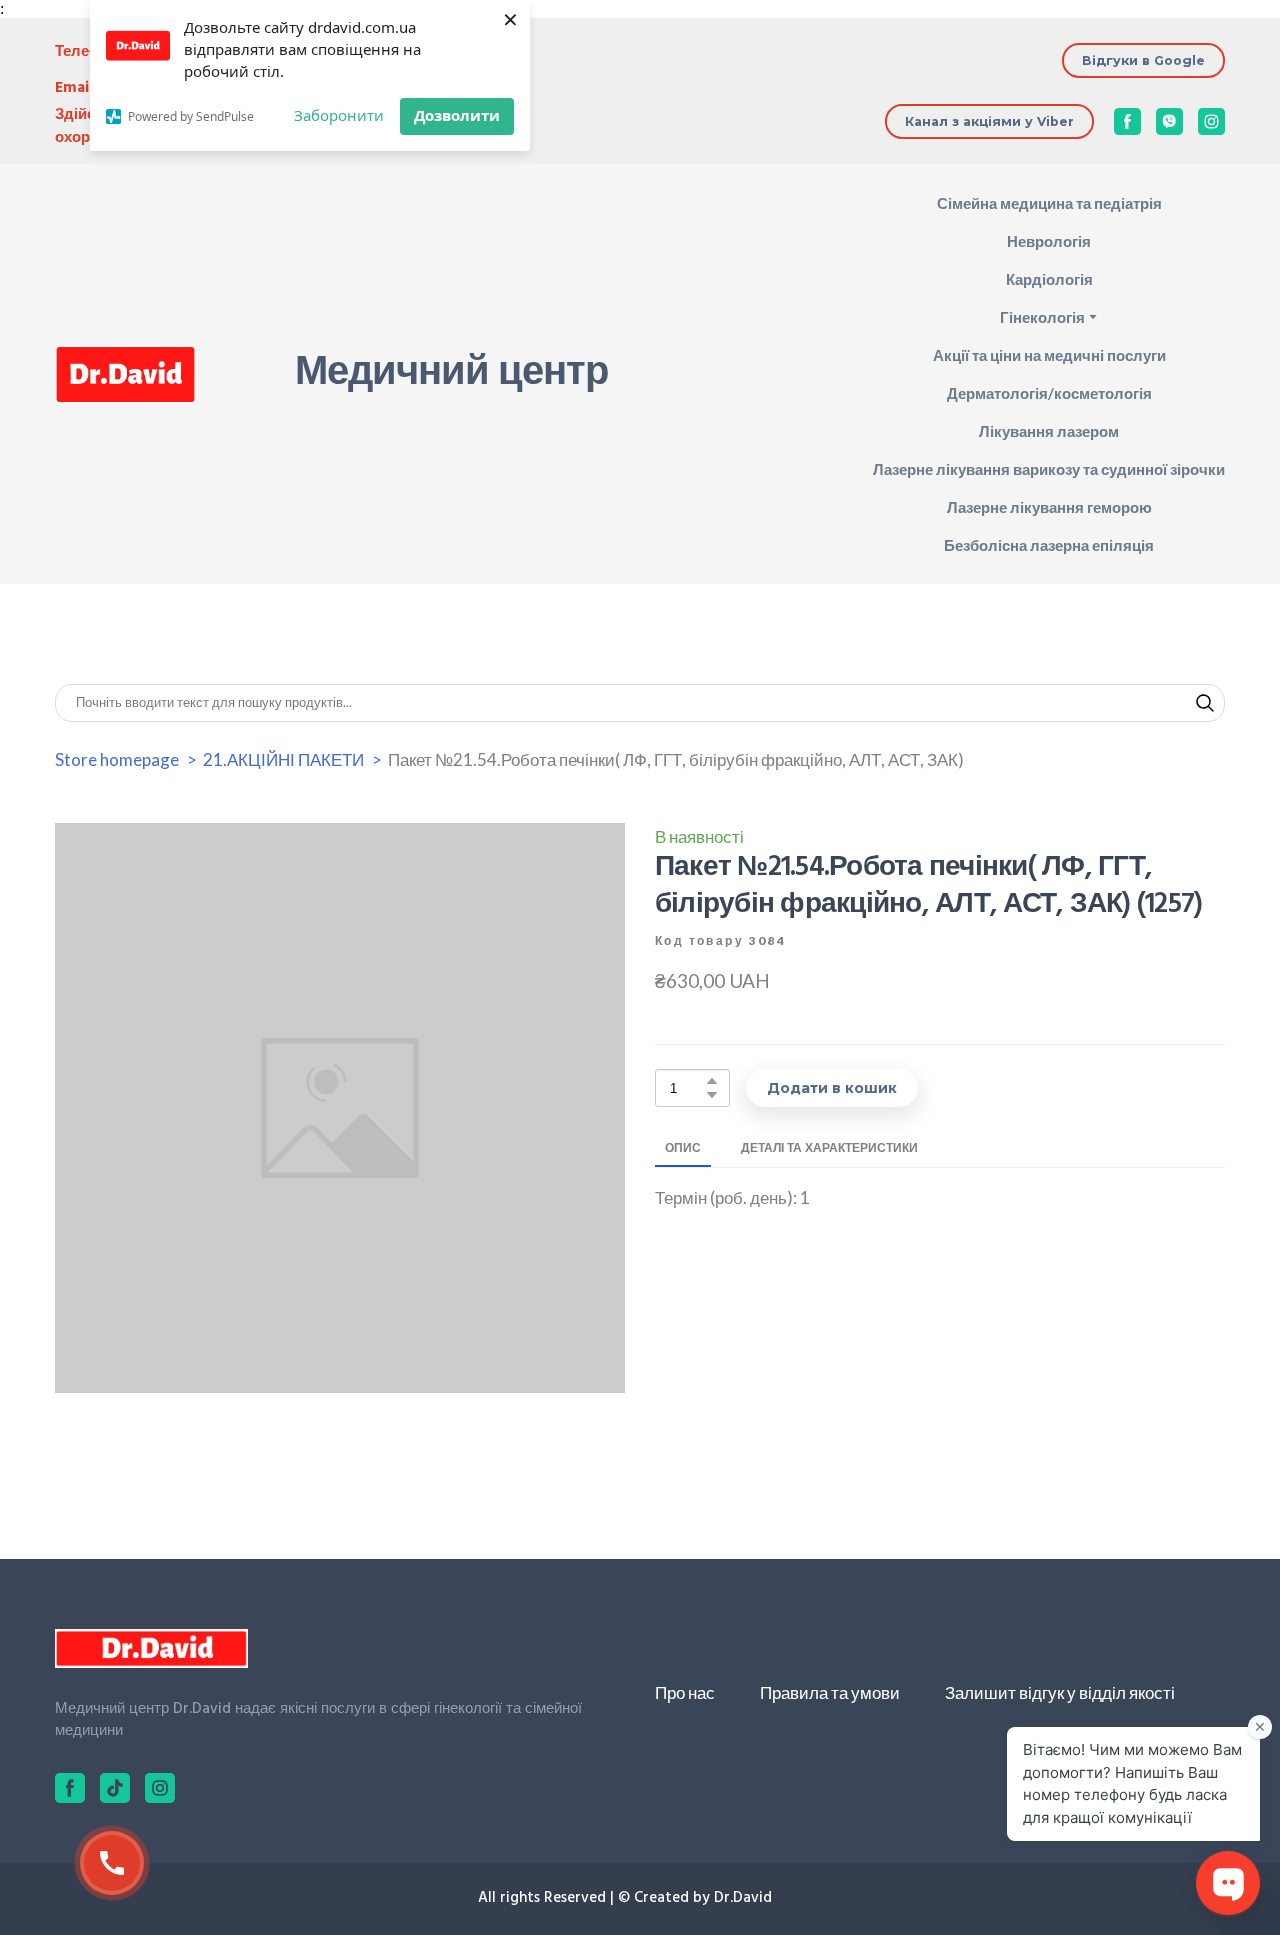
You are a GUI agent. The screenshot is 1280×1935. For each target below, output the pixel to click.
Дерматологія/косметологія (1049, 393)
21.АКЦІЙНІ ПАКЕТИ (283, 759)
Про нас (685, 1692)
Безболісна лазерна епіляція (1049, 545)
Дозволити (457, 115)
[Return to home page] (125, 374)
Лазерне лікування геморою (1049, 507)
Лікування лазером (1049, 431)
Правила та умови (830, 1692)
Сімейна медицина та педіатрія (1049, 203)
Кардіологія (1049, 279)
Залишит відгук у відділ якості (1060, 1692)
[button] (1143, 60)
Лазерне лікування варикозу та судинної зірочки (1049, 469)
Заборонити (339, 115)
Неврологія (1049, 241)
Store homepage (117, 759)
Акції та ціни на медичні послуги (1049, 355)
